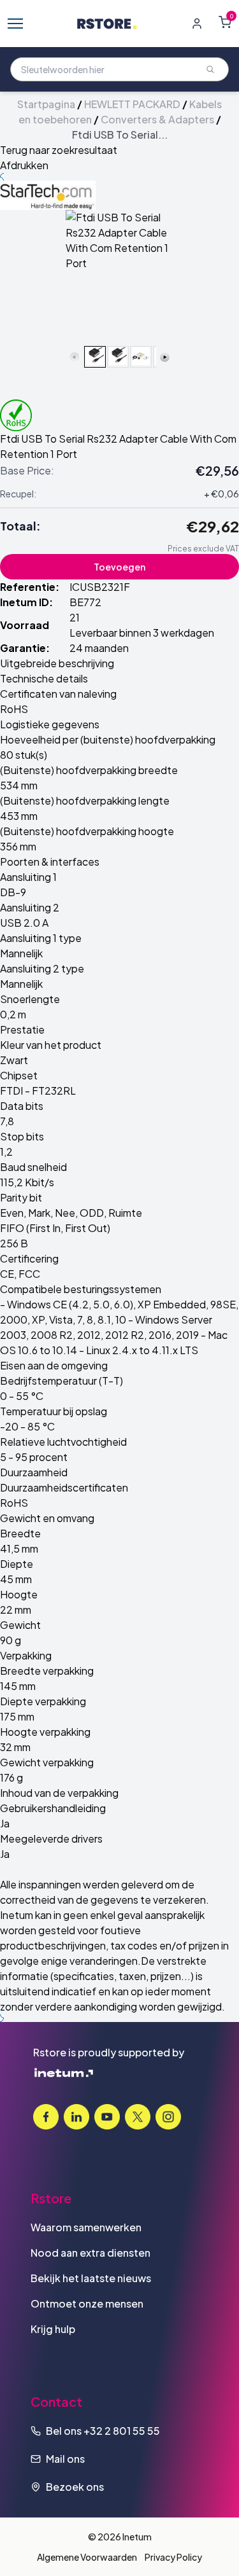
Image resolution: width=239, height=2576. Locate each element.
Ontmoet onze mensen (87, 2303)
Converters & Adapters (157, 119)
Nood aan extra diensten (91, 2253)
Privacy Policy (173, 2557)
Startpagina (46, 104)
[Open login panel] (197, 24)
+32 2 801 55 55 (122, 2431)
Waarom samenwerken (86, 2227)
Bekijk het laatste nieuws (91, 2278)
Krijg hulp (53, 2329)
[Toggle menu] (15, 24)
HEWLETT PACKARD (132, 104)
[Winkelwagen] (225, 22)
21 (75, 617)
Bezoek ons (75, 2487)
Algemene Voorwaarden (87, 2557)
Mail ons (65, 2459)
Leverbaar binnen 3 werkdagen (142, 633)
